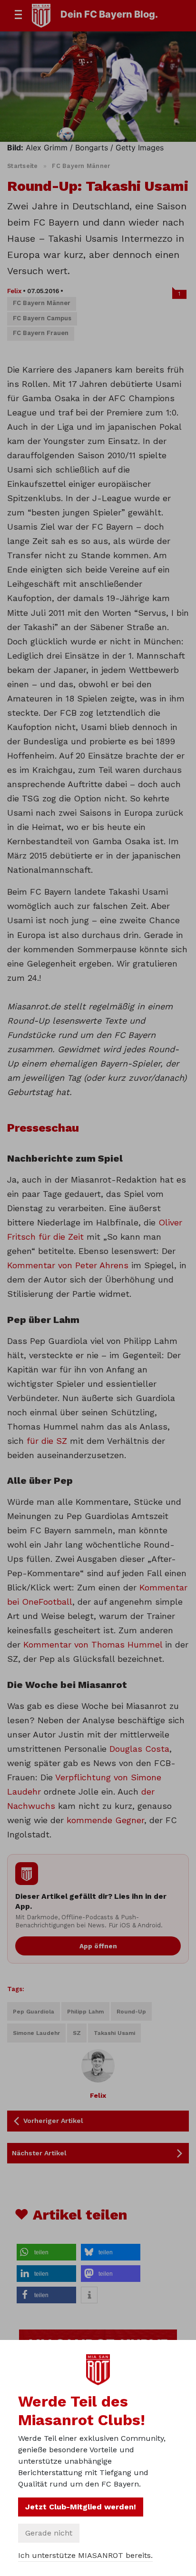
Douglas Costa (139, 1749)
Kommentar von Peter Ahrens (68, 1265)
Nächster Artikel (39, 2153)
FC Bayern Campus (42, 318)
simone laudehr (36, 2033)
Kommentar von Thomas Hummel (93, 1644)
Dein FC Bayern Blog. (109, 14)
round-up (131, 2012)
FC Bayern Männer (81, 166)
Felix (14, 291)
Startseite (23, 166)
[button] (46, 2252)
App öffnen (98, 1946)
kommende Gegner (105, 1820)
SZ (77, 2033)
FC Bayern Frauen (41, 333)
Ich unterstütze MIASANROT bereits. (85, 2555)
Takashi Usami (114, 2033)
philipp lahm (85, 2012)
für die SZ (47, 1441)
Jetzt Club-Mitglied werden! (81, 2507)
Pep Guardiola (34, 2012)
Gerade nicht (49, 2533)
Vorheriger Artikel (53, 2121)
